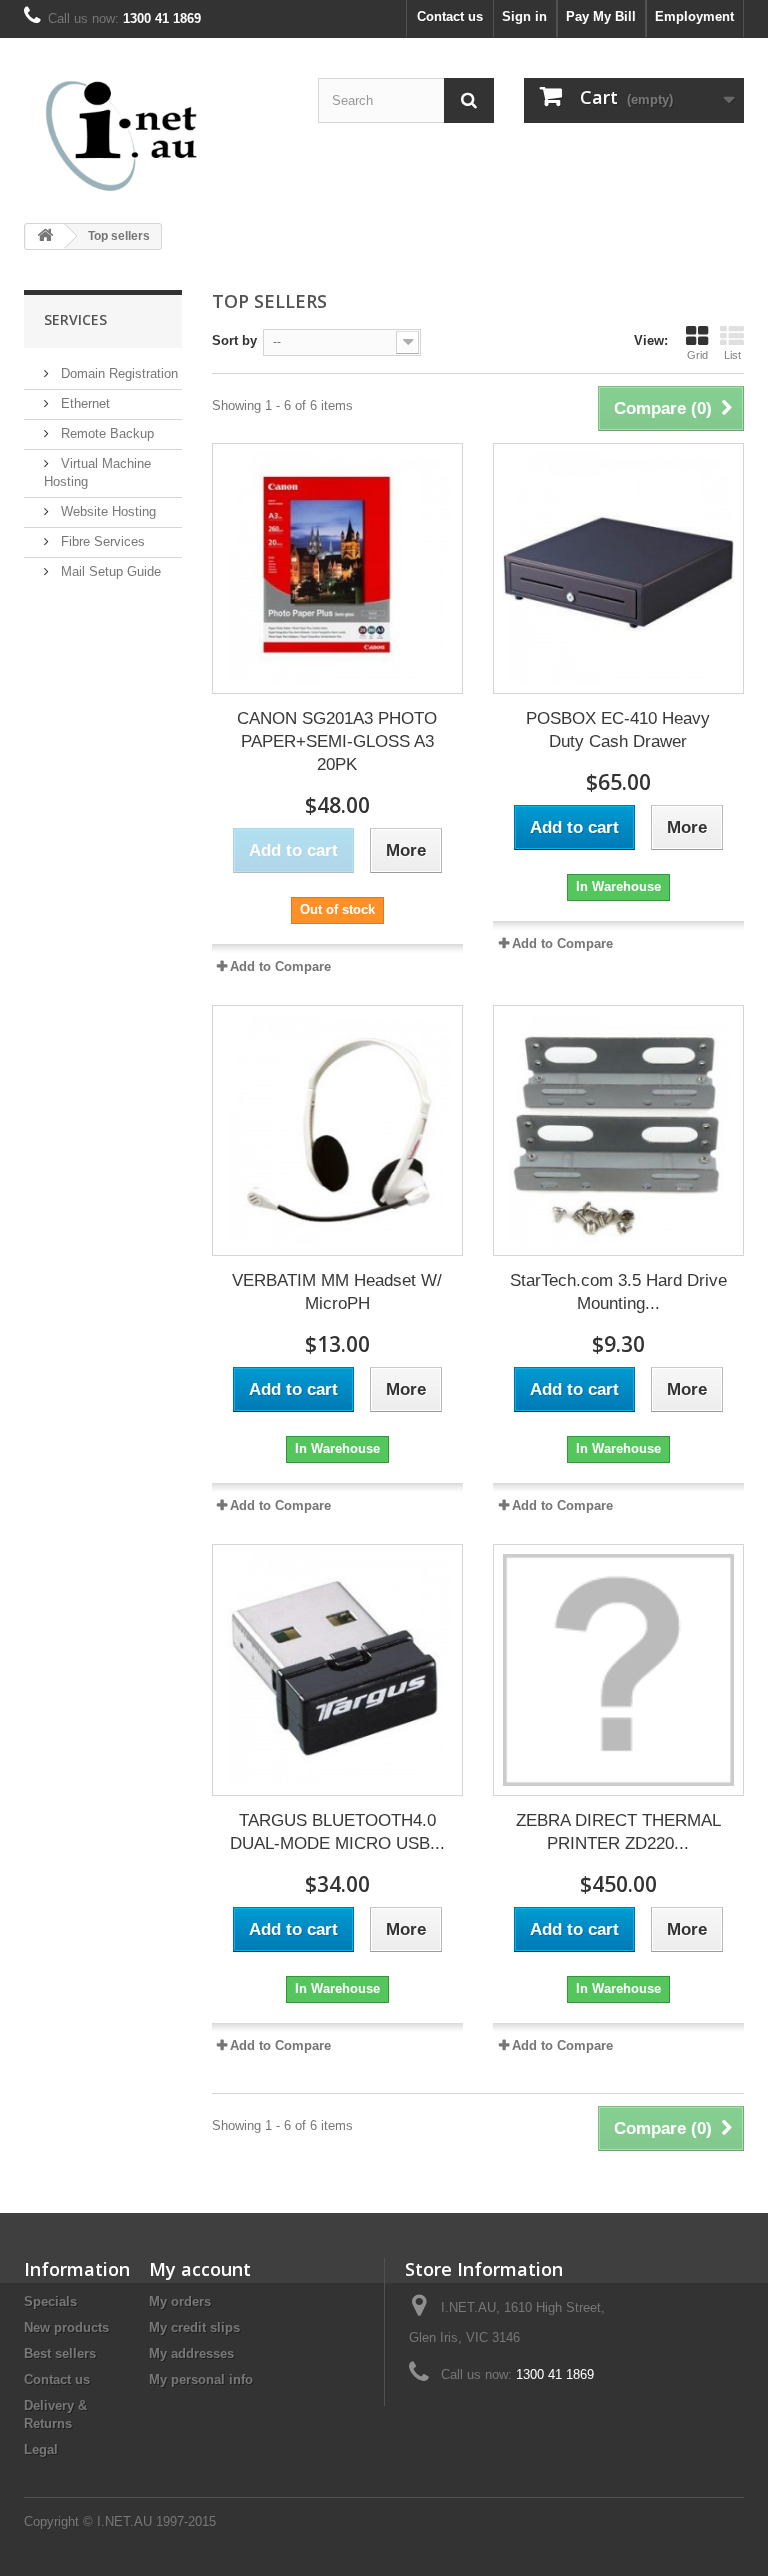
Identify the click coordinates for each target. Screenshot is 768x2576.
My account (200, 2269)
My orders (180, 2301)
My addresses (191, 2353)
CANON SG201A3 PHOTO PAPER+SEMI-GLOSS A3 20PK (337, 741)
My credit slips (194, 2327)
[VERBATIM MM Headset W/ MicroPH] (337, 1130)
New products (66, 2327)
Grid (697, 355)
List (732, 355)
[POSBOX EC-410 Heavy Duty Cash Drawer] (618, 568)
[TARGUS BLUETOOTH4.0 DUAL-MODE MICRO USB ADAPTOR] (337, 1669)
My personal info (201, 2379)
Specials (50, 2301)
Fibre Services (101, 541)
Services (75, 319)
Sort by (234, 340)
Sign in (524, 16)
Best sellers (60, 2353)
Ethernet (83, 403)
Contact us (450, 16)
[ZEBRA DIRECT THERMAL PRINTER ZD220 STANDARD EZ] (618, 1669)
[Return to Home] (45, 236)
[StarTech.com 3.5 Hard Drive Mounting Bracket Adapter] (618, 1130)
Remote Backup (105, 433)
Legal (41, 2449)
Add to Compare (280, 966)
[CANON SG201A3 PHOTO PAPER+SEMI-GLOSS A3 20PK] (337, 568)
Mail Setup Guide (109, 571)
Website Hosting (106, 511)
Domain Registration (117, 373)
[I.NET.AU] (134, 135)
